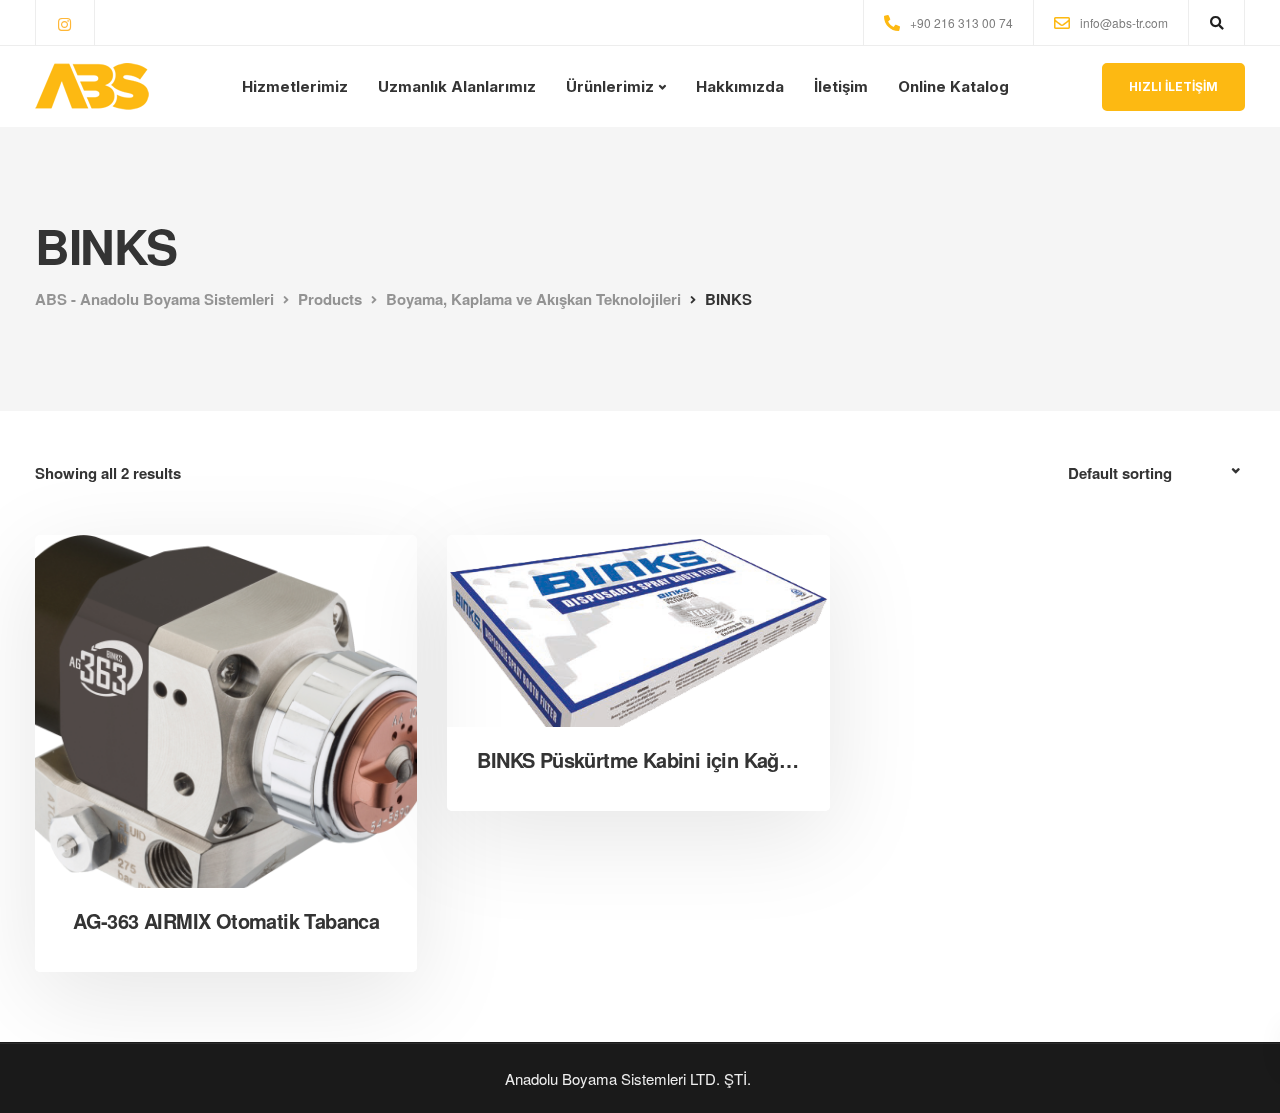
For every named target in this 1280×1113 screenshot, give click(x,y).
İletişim (841, 86)
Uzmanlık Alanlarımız (457, 86)
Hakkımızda (740, 86)
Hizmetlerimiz (295, 86)
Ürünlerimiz (610, 86)
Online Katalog (953, 86)
